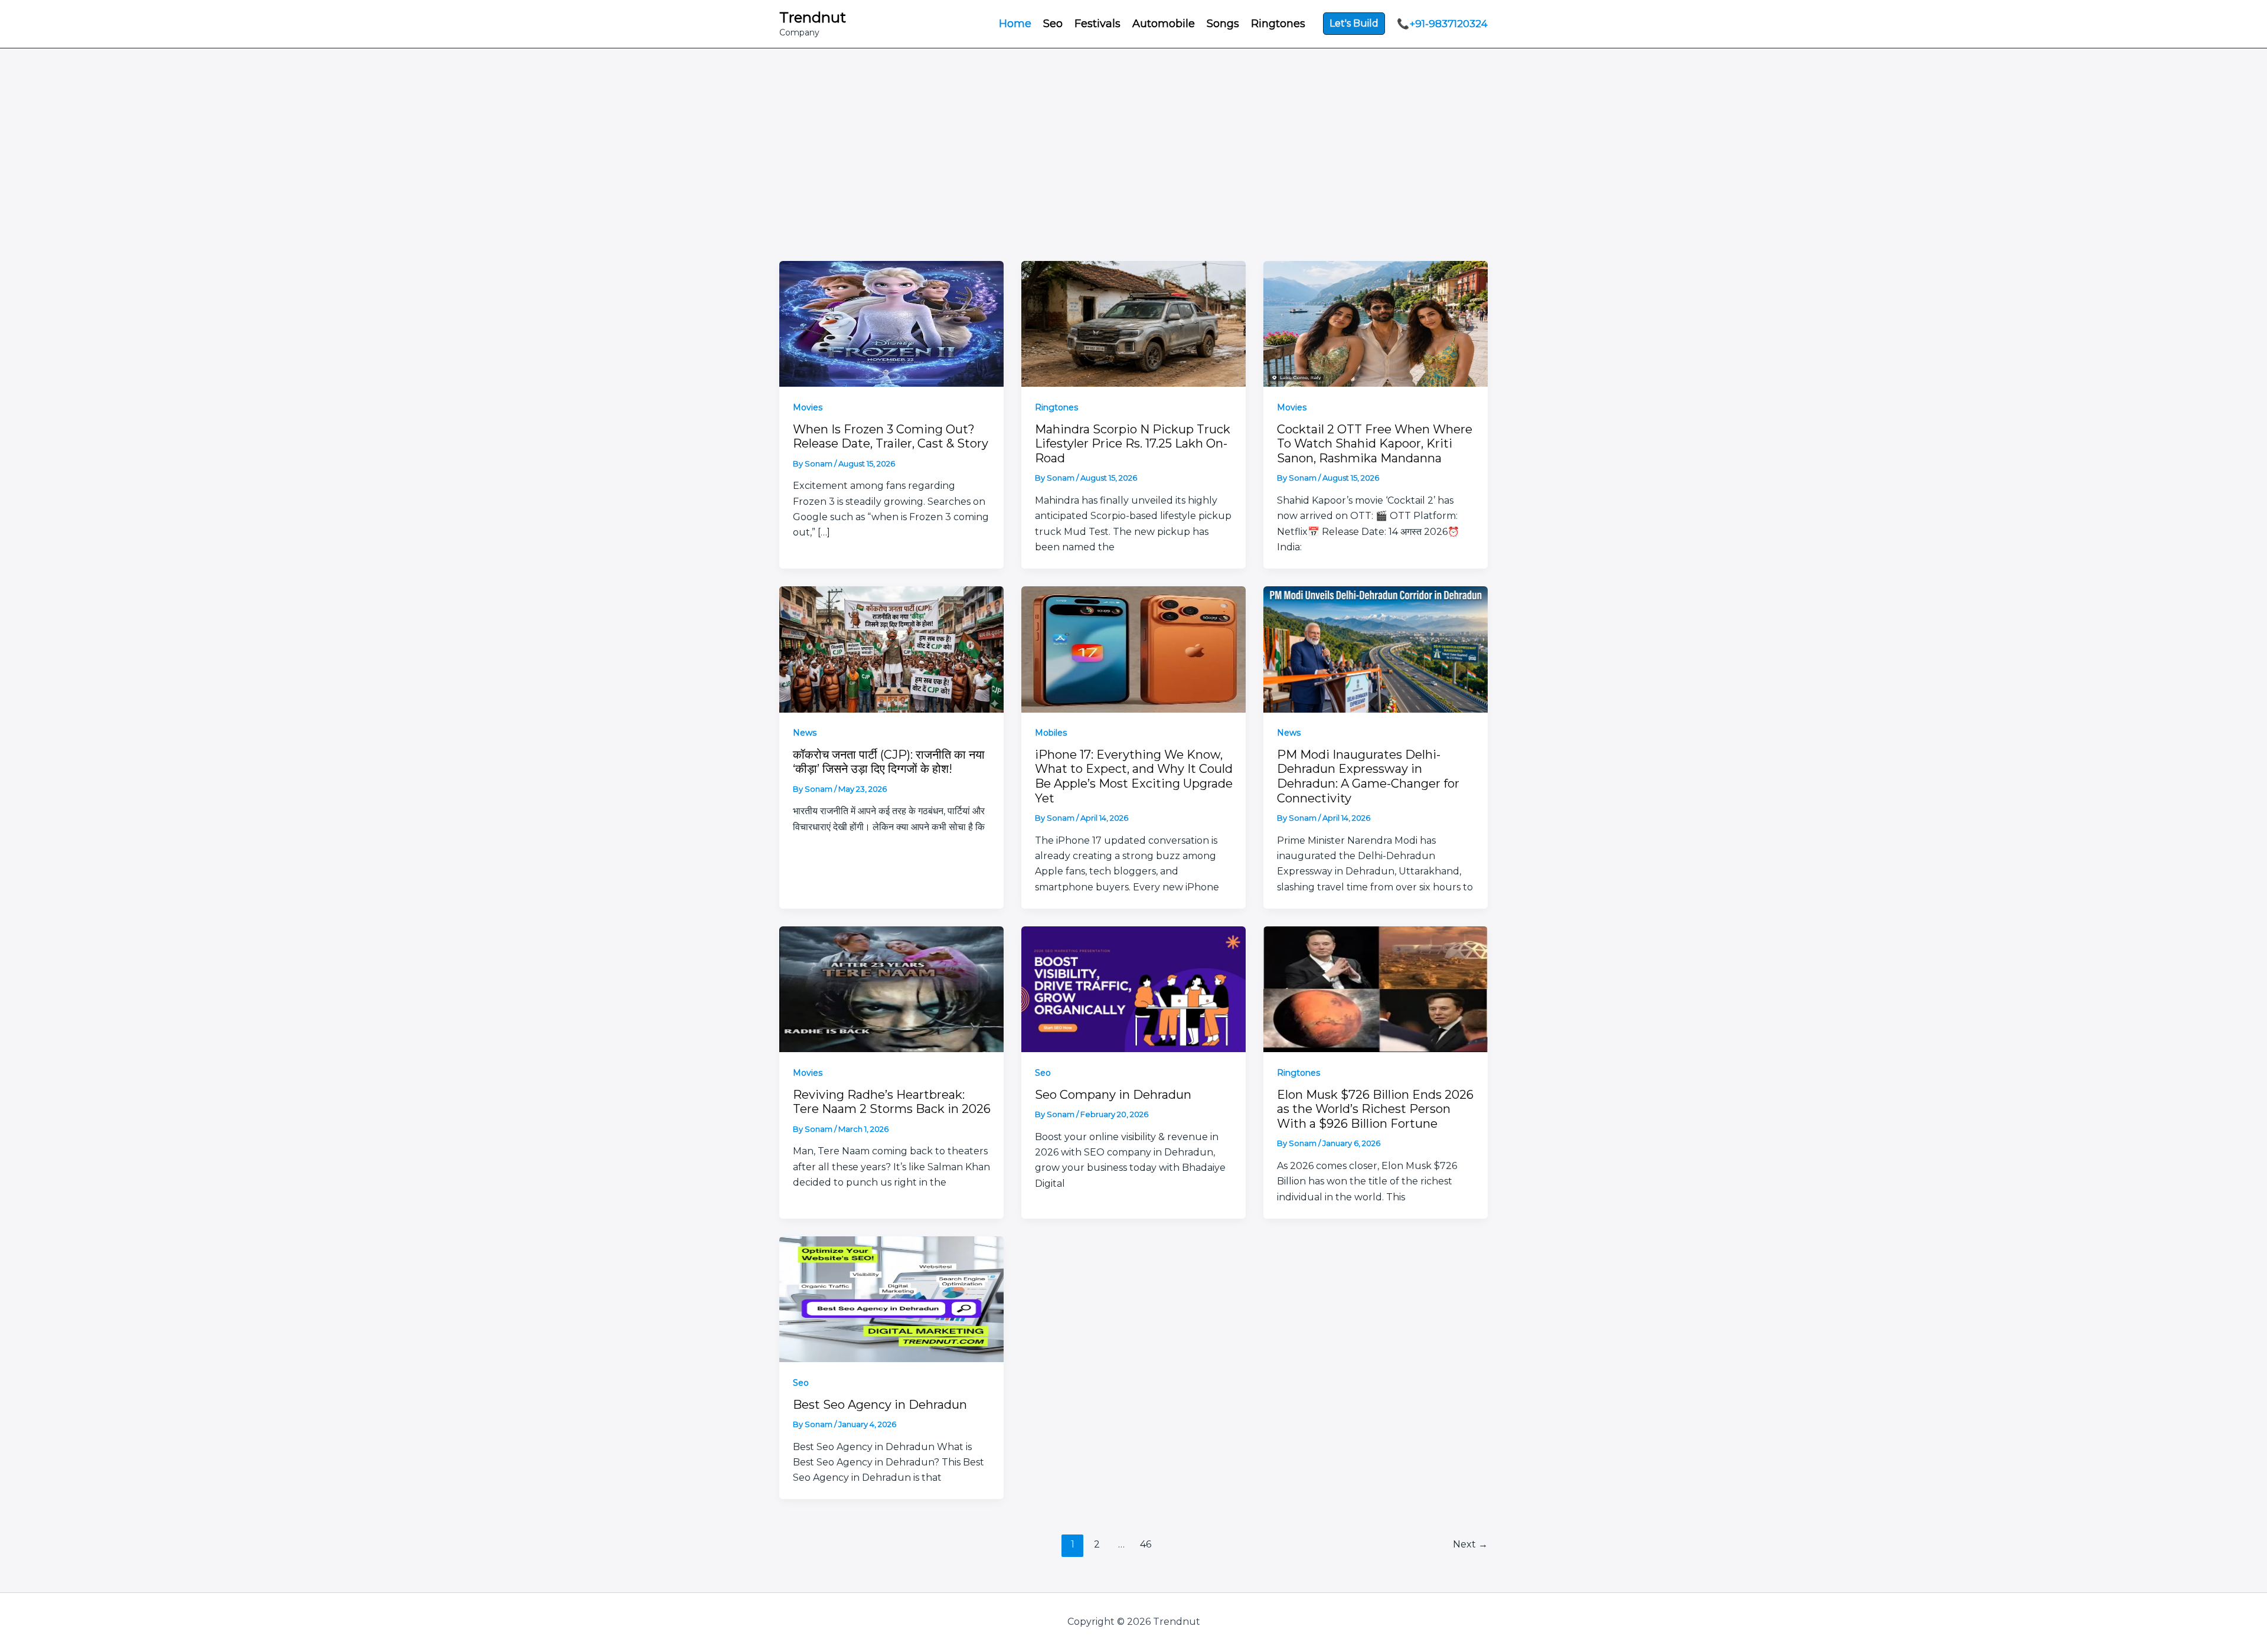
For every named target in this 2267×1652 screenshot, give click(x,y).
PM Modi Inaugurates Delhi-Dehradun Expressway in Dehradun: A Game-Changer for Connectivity (1368, 776)
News (805, 733)
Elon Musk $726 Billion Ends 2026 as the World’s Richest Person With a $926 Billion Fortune (1375, 1109)
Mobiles (1051, 733)
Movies (808, 407)
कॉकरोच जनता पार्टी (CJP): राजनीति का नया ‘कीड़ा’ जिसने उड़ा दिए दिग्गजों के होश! (889, 762)
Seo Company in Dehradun (1113, 1095)
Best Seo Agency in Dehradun (880, 1405)
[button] (1354, 24)
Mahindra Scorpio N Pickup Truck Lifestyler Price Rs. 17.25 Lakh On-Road (1133, 444)
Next (1470, 1544)
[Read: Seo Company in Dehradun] (1133, 988)
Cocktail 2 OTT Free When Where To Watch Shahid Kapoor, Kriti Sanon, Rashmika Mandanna (1375, 444)
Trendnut (813, 17)
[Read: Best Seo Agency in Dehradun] (891, 1298)
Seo (1043, 1073)
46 (1146, 1544)
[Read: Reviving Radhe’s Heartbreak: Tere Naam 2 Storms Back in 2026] (891, 988)
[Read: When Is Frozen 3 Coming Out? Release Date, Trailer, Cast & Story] (891, 323)
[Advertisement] (1133, 137)
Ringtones (1056, 407)
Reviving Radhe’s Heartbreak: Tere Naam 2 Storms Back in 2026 (892, 1102)
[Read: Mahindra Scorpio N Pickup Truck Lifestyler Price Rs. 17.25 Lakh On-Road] (1133, 323)
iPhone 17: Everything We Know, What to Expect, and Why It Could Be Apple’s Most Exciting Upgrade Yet (1134, 776)
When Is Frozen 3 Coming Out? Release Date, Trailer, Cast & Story (891, 437)
